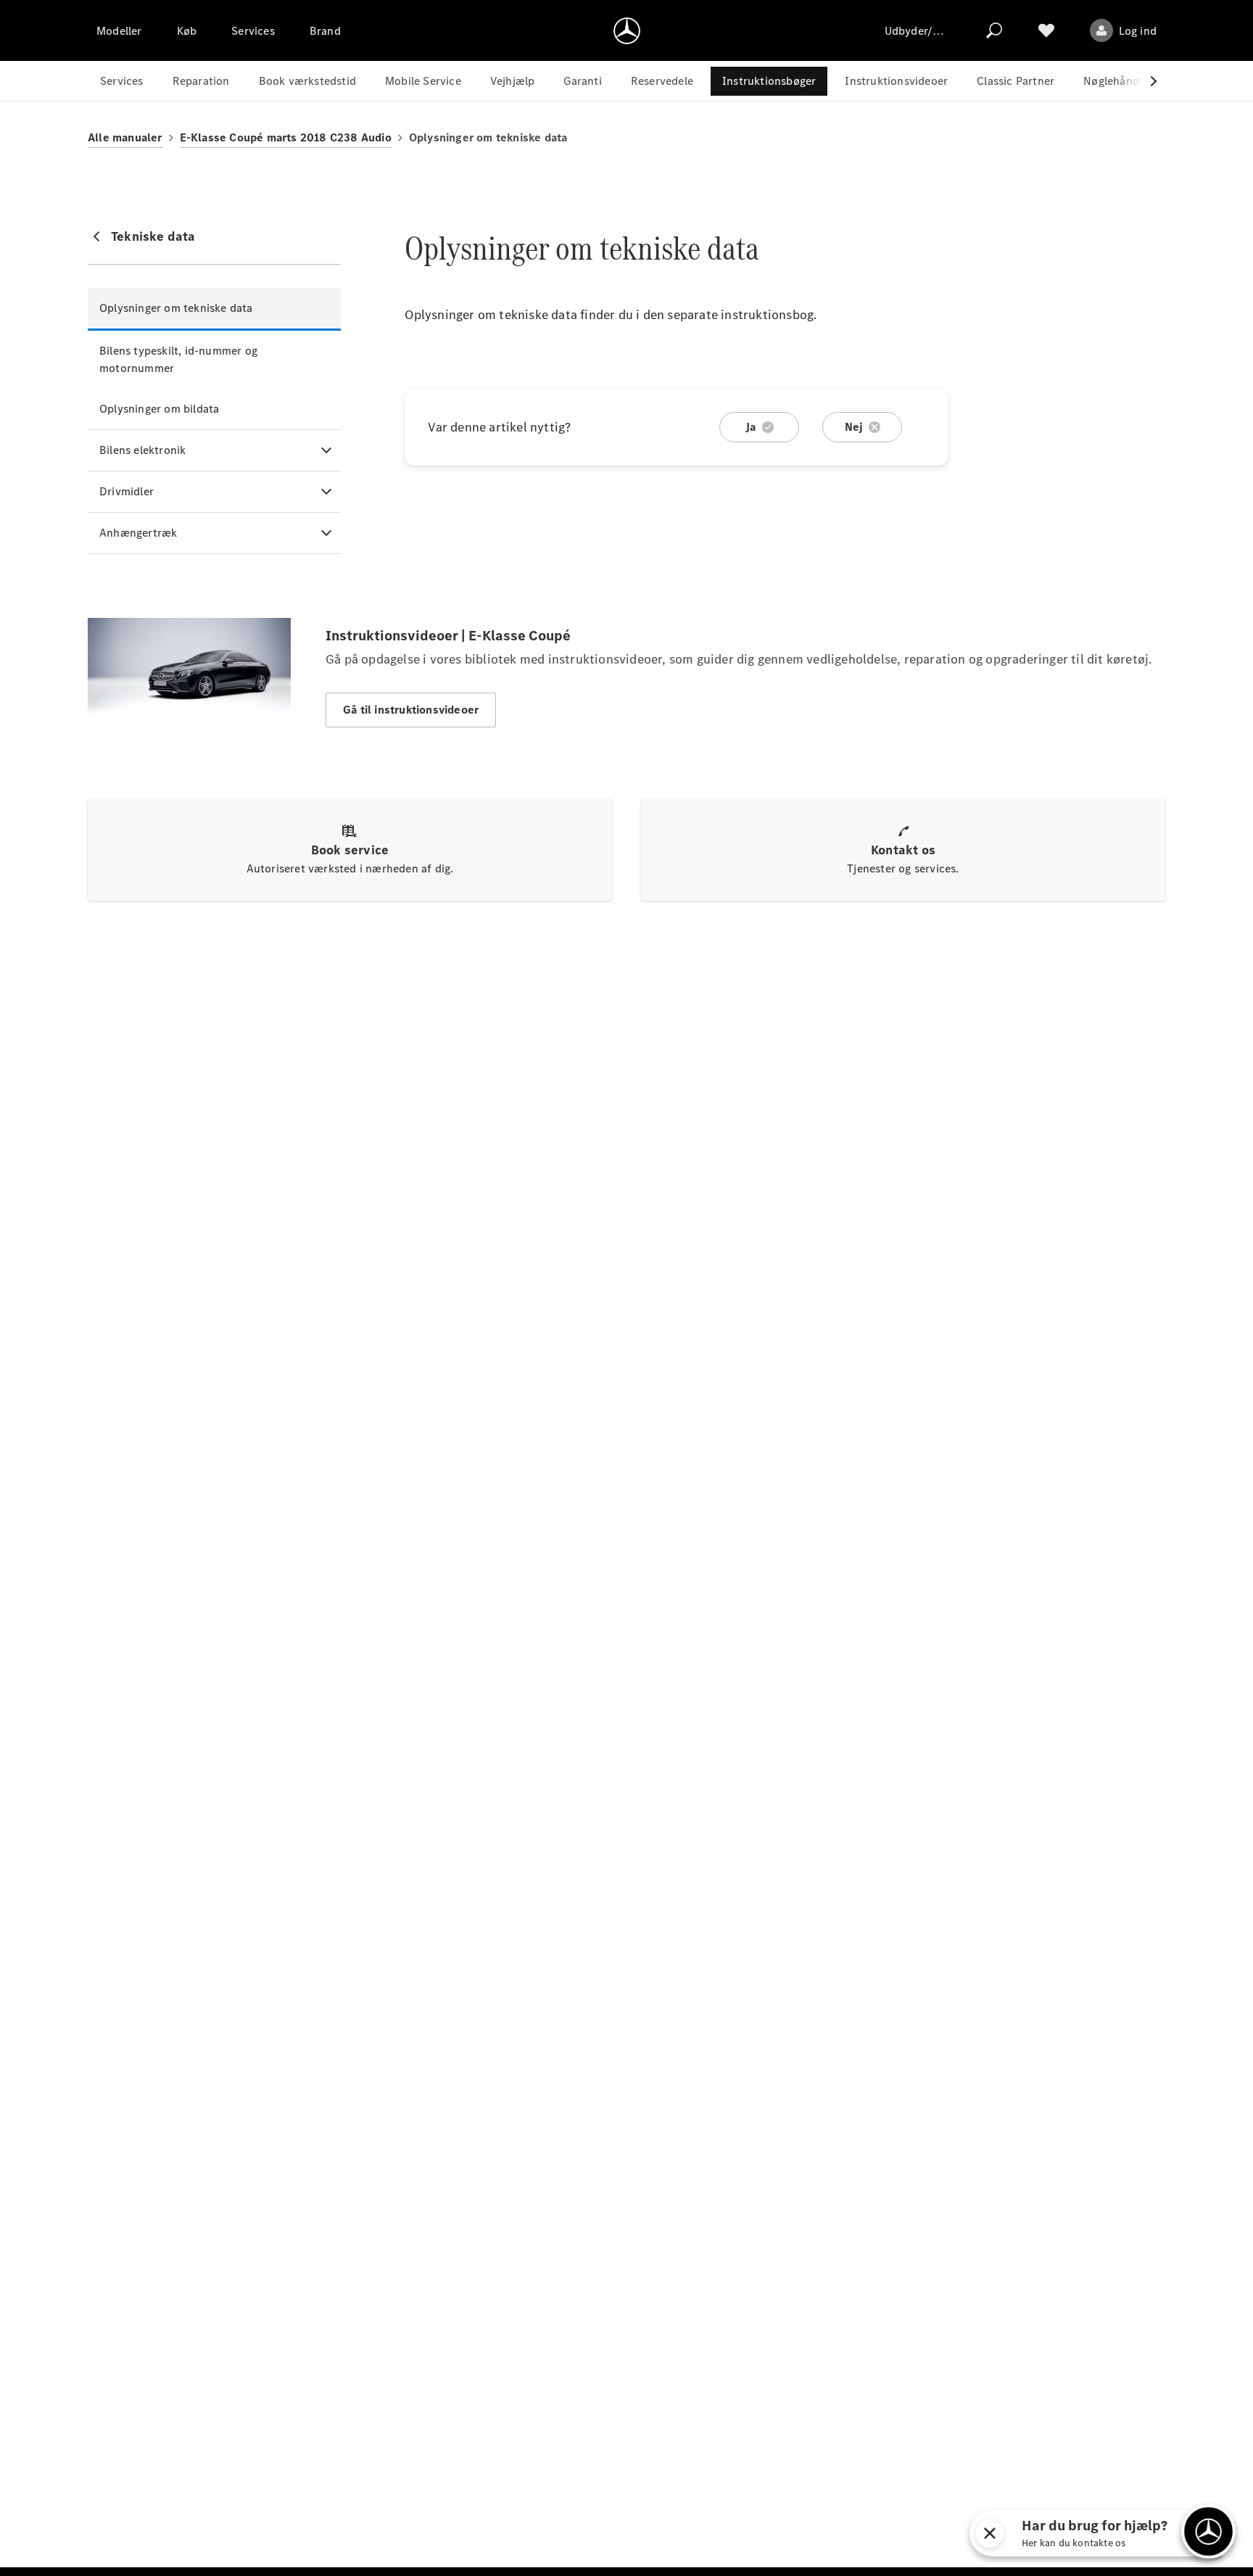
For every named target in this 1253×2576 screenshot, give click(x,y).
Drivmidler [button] (127, 491)
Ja (750, 427)
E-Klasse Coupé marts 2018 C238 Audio (286, 137)
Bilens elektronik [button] (142, 450)
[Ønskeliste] (1046, 30)
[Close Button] (1051, 2533)
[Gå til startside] (627, 30)
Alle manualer (125, 137)
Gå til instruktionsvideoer (411, 710)
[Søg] (994, 30)
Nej (854, 427)
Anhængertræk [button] (138, 533)
